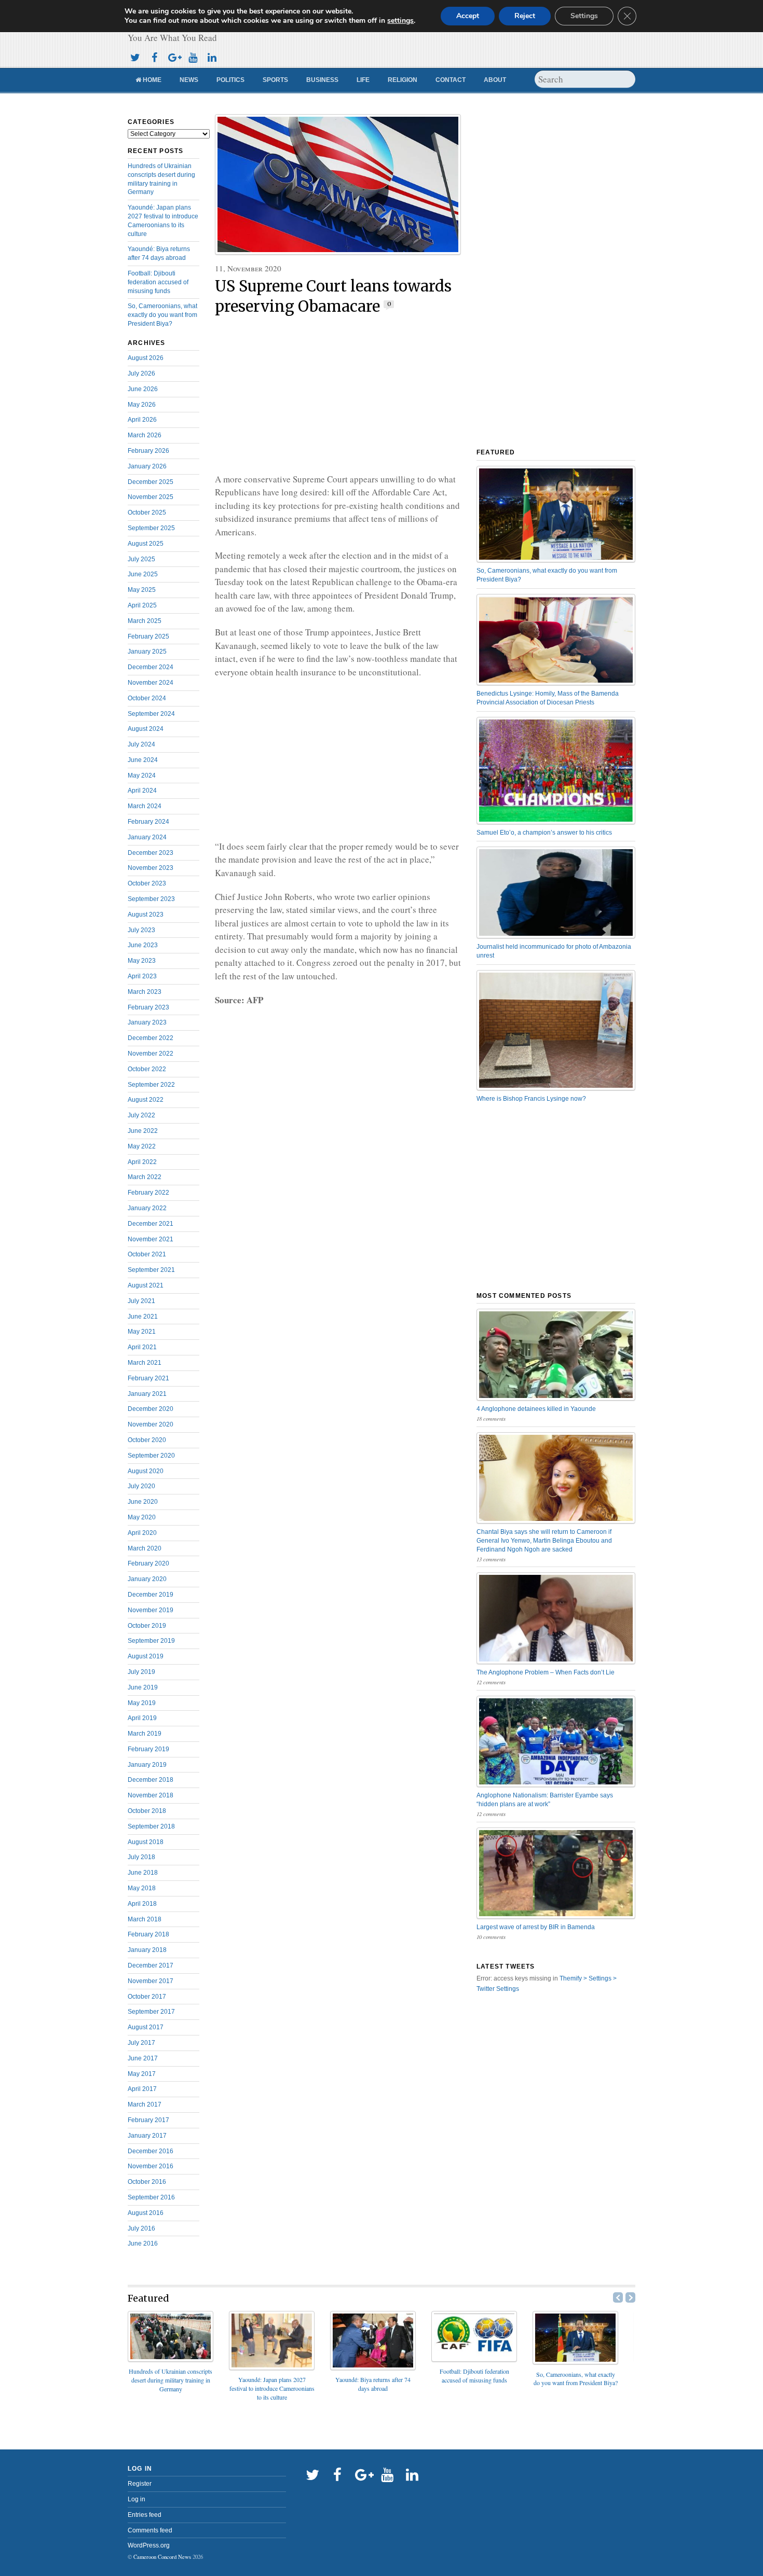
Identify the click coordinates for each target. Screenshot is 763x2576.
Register (140, 2484)
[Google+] (173, 56)
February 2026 (148, 451)
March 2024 (145, 806)
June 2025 (143, 574)
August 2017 (146, 2027)
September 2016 (151, 2197)
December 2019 (151, 1595)
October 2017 (147, 1997)
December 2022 (151, 1038)
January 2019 (147, 1765)
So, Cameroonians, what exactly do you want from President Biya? (162, 315)
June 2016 (143, 2243)
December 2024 (151, 667)
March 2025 (145, 621)
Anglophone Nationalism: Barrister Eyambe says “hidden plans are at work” (545, 1800)
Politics (230, 80)
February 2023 (148, 1007)
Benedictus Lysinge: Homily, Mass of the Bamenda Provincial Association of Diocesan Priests (548, 698)
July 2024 (141, 744)
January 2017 (147, 2136)
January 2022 (147, 1208)
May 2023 (142, 961)
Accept (468, 16)
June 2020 (143, 1502)
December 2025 (151, 482)
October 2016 (147, 2182)
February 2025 (148, 636)
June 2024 (143, 760)
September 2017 (151, 2012)
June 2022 (143, 1131)
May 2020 (142, 1517)
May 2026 (142, 405)
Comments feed (150, 2530)
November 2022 (151, 1054)
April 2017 (142, 2089)
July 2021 (141, 1301)
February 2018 (148, 1934)
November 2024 (151, 683)
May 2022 (142, 1146)
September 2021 (151, 1270)
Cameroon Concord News (162, 2557)
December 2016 (151, 2151)
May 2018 (142, 1888)
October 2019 (147, 1626)
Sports (275, 80)
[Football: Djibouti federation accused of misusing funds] (474, 2358)
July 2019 (141, 1672)
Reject (525, 16)
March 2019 (145, 1734)
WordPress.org (149, 2545)
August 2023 (146, 915)
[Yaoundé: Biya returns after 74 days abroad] (373, 2367)
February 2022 (148, 1193)
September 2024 (151, 714)
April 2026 (142, 420)
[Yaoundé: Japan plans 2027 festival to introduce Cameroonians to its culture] (272, 2367)
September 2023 (151, 899)
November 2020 (151, 1424)
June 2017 (143, 2058)
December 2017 (151, 1965)
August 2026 (146, 358)
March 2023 (145, 992)
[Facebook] (154, 56)
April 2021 (142, 1347)
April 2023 (142, 976)
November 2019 (151, 1610)
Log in (137, 2499)
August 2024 (146, 729)
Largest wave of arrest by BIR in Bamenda (536, 1927)
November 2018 (151, 1795)
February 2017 (148, 2120)
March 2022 (145, 1177)
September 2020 (151, 1456)
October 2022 (147, 1069)
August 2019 (146, 1656)
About (495, 80)
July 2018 (141, 1857)
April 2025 (142, 605)
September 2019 (151, 1641)
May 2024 (142, 775)
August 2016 (146, 2213)
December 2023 (151, 853)
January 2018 (147, 1950)
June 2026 (143, 389)
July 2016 (141, 2228)
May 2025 (142, 590)
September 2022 (151, 1085)
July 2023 (141, 930)
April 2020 (142, 1533)
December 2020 (151, 1409)
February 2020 (148, 1563)
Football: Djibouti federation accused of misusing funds (158, 282)
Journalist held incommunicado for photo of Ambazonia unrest (554, 951)
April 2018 (142, 1904)
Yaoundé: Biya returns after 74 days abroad (373, 2384)
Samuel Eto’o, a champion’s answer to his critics (544, 833)
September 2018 (151, 1826)
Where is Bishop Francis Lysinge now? (531, 1099)
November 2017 (151, 1981)
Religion (403, 80)
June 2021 (143, 1317)
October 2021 (147, 1254)
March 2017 (145, 2104)
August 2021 (146, 1285)
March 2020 (145, 1548)
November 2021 (151, 1239)
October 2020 (147, 1440)
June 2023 (143, 945)
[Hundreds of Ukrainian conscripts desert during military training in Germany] (171, 2358)
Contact (451, 80)
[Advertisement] (338, 395)
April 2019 (142, 1718)
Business (322, 80)
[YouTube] (193, 56)
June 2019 (143, 1687)
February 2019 (148, 1749)
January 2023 (147, 1022)
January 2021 (147, 1394)
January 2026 (147, 466)
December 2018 (151, 1780)
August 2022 (146, 1100)
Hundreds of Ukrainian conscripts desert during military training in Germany (171, 2380)
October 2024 (147, 698)
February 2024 (148, 822)
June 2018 (143, 1873)
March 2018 (145, 1919)
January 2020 (147, 1579)
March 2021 (145, 1363)
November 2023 (151, 868)
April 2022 (142, 1162)
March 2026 (145, 435)
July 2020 (141, 1486)
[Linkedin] (212, 56)
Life (363, 80)
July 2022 (141, 1115)
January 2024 (147, 837)
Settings (584, 16)
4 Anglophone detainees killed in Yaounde (536, 1409)
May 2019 (142, 1703)
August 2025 (146, 544)
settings (400, 21)
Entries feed (145, 2515)
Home (151, 80)
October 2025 (147, 513)
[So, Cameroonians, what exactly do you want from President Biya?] (575, 2361)
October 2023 (147, 883)
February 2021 (148, 1378)
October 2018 (147, 1811)
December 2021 (151, 1224)
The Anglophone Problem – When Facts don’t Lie (546, 1672)
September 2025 (151, 528)
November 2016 (151, 2166)
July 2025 (141, 559)
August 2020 (146, 1471)
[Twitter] (135, 56)
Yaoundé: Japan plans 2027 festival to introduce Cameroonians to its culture (272, 2388)
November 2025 (151, 497)
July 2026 (141, 373)
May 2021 (142, 1332)
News (189, 80)
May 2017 (142, 2074)
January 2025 (147, 652)
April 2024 (142, 791)
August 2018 (146, 1842)
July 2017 (141, 2043)
